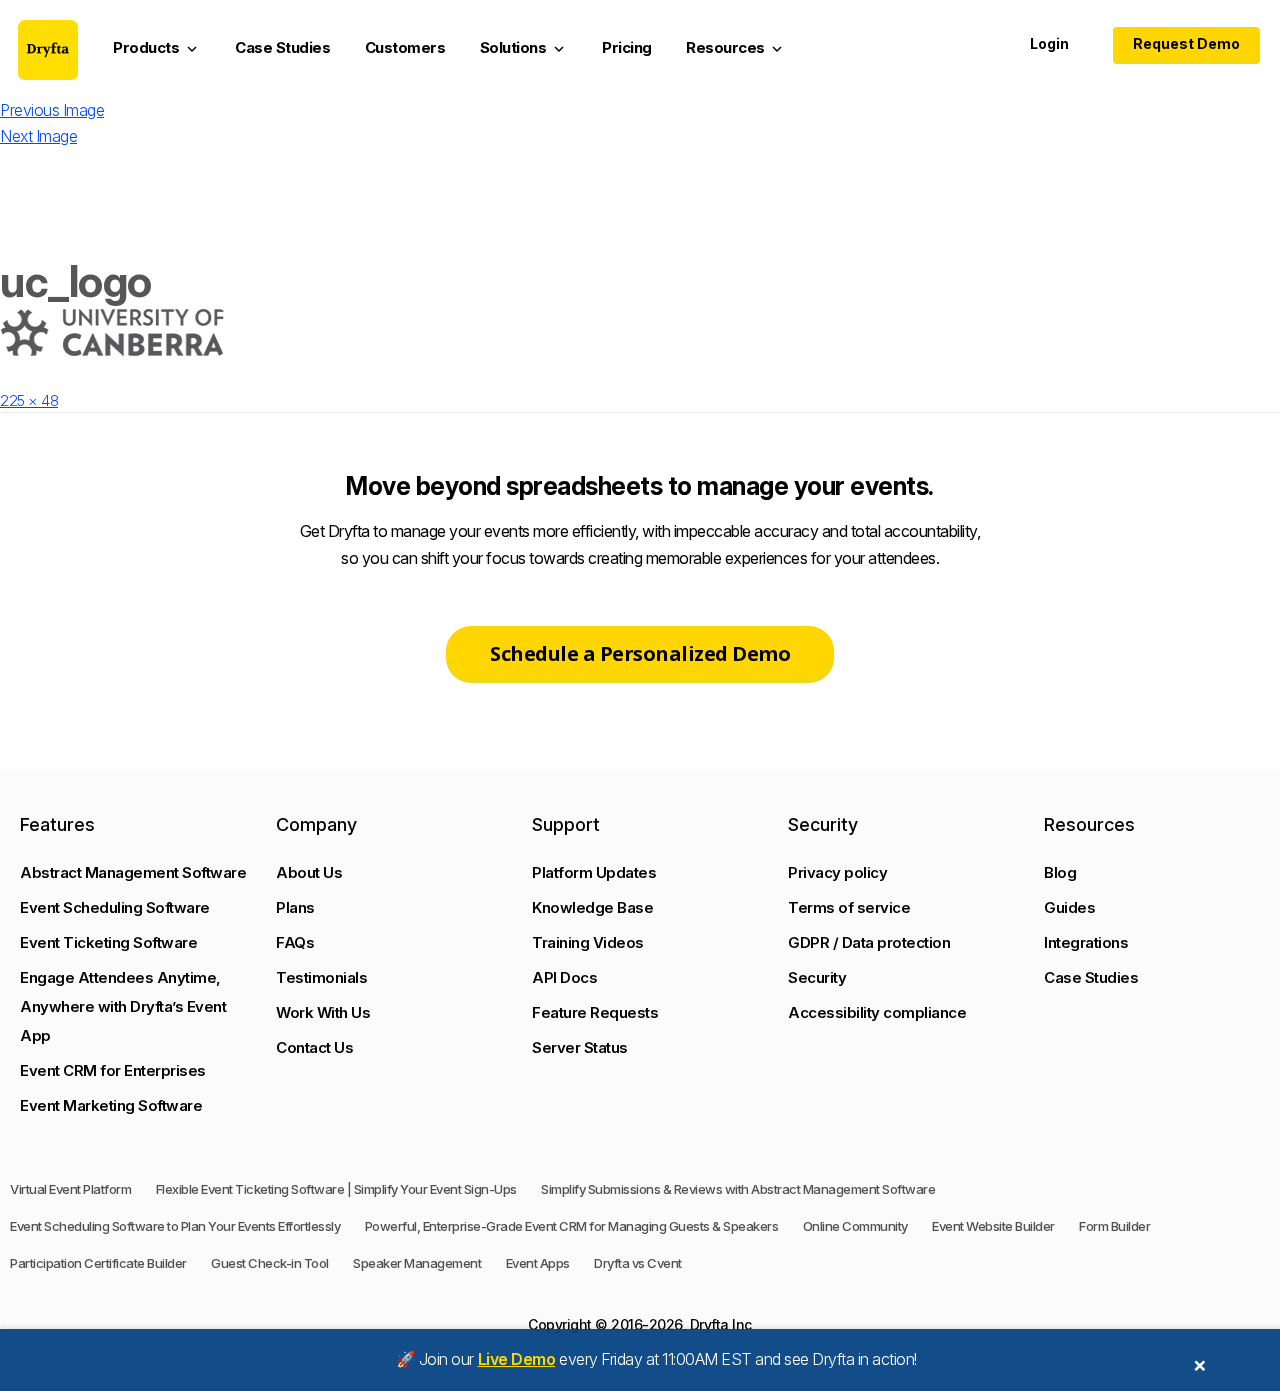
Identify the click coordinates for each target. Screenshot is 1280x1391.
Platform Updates (594, 872)
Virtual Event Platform (70, 1189)
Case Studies (282, 47)
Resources (736, 48)
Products (157, 48)
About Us (309, 872)
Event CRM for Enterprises (113, 1070)
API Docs (564, 977)
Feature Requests (595, 1012)
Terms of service (849, 907)
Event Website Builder (993, 1226)
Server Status (580, 1047)
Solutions (524, 48)
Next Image (38, 136)
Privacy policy (837, 872)
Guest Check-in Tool (270, 1263)
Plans (295, 907)
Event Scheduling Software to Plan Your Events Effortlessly (175, 1226)
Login (1049, 43)
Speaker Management (417, 1263)
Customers (405, 47)
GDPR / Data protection (869, 942)
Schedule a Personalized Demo (640, 653)
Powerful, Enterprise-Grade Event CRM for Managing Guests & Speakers (572, 1226)
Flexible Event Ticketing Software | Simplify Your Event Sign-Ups (336, 1189)
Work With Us (323, 1012)
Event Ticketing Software (108, 942)
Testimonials (321, 977)
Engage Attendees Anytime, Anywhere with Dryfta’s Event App (123, 1006)
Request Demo (1186, 43)
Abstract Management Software (133, 872)
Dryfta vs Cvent (638, 1263)
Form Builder (1114, 1226)
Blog (1060, 872)
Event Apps (538, 1263)
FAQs (295, 942)
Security (817, 977)
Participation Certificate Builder (98, 1263)
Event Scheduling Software (115, 907)
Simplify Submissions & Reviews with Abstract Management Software (738, 1189)
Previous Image (52, 110)
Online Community (855, 1226)
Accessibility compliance (877, 1012)
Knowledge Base (592, 907)
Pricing (627, 47)
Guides (1069, 907)
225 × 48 (29, 400)
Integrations (1086, 942)
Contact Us (314, 1047)
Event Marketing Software (111, 1105)
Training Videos (588, 942)
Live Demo (517, 1359)
